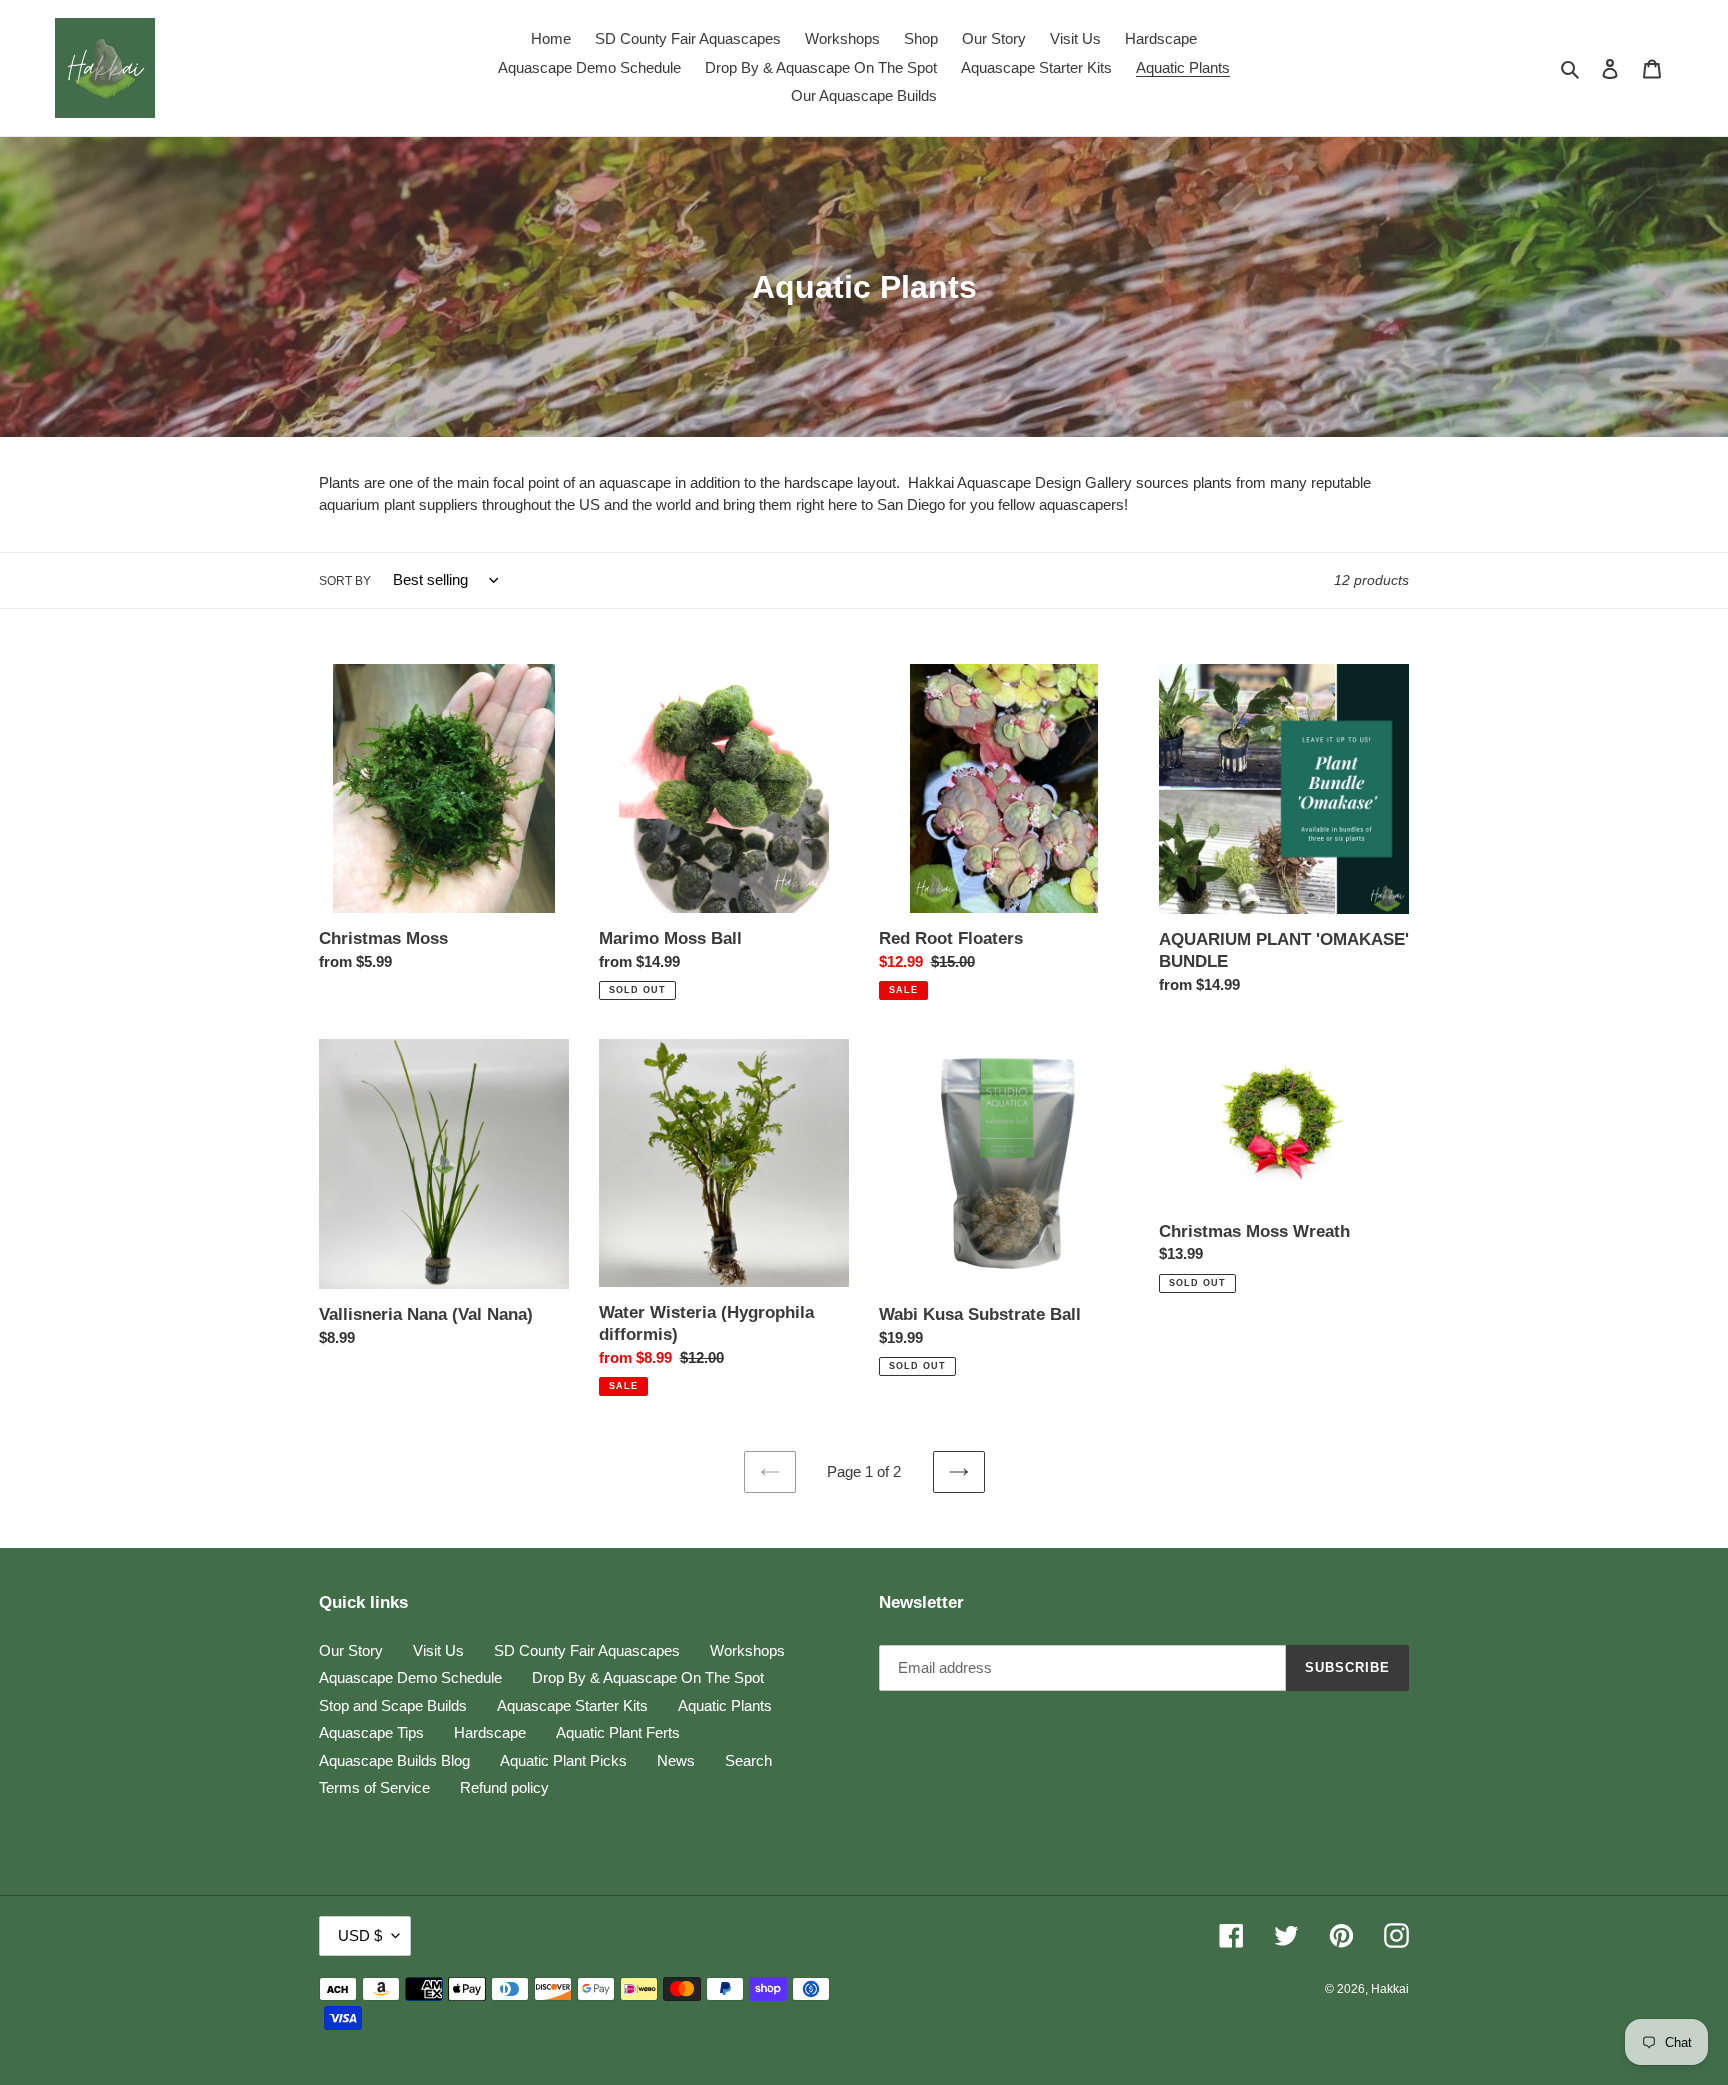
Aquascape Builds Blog (394, 1760)
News (676, 1760)
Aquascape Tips (371, 1732)
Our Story (351, 1650)
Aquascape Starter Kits (572, 1705)
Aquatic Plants (725, 1705)
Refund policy (504, 1787)
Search (748, 1760)
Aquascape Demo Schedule (410, 1677)
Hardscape (490, 1732)
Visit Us (438, 1650)
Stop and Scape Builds (393, 1705)
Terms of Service (374, 1787)
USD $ (360, 1935)
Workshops (747, 1650)
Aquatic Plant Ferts (618, 1732)
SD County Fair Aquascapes (587, 1650)
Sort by (345, 581)
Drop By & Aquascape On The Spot (648, 1677)
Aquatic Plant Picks (563, 1760)
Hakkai (1390, 1989)
